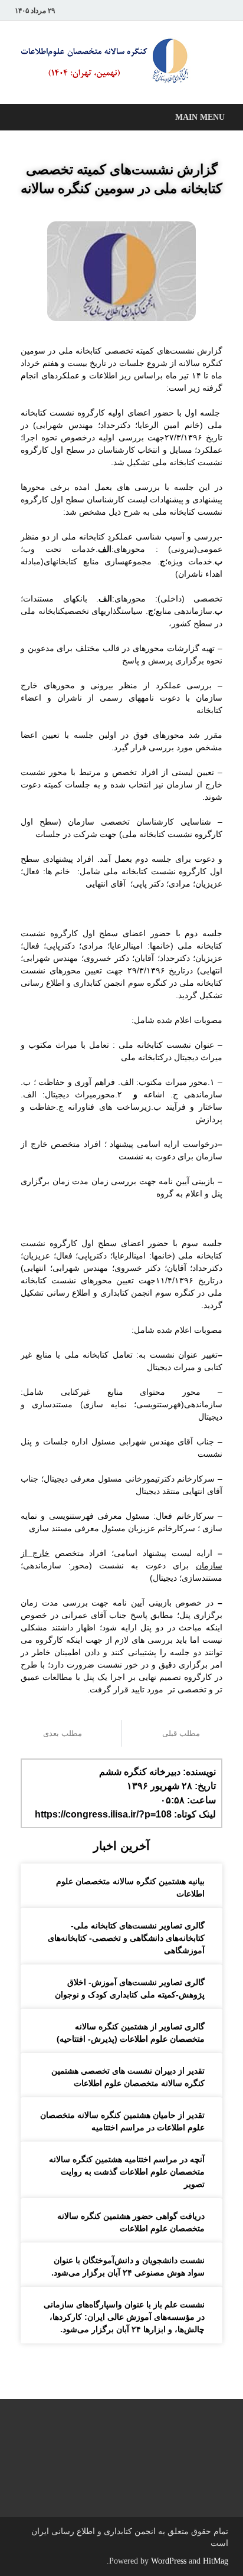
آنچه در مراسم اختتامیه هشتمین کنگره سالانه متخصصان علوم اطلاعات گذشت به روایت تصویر (127, 2172)
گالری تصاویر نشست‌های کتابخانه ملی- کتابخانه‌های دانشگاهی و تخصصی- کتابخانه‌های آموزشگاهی (126, 1938)
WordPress (169, 2561)
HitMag (216, 2561)
